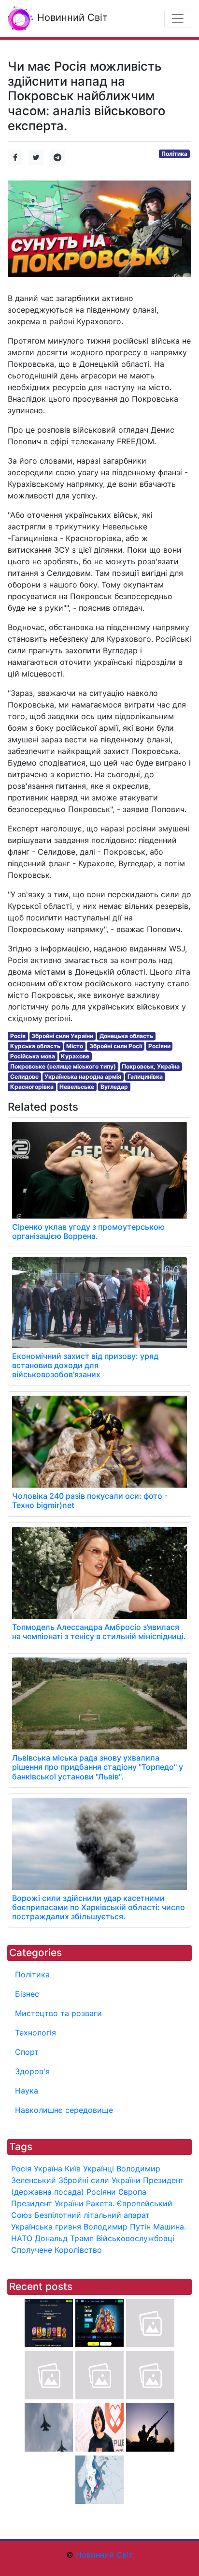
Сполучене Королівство (57, 2250)
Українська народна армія (83, 1077)
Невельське (77, 1087)
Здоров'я (32, 2071)
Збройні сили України (62, 1036)
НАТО (22, 2238)
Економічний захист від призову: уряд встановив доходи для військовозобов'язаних (85, 1365)
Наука (27, 2091)
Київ (73, 2169)
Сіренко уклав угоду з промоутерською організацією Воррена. (88, 1231)
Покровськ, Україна (151, 1066)
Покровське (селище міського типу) (63, 1066)
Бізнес (27, 1994)
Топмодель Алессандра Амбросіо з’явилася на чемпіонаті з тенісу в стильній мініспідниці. (99, 1632)
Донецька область (126, 1036)
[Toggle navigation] (178, 18)
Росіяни (159, 1046)
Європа (132, 2192)
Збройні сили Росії (116, 1046)
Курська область (35, 1046)
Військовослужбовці (135, 2238)
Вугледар (114, 1087)
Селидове (24, 1077)
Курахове (75, 1056)
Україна (48, 2169)
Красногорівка (32, 1087)
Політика (174, 154)
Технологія (36, 2033)
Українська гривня (46, 2227)
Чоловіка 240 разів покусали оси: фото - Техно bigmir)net (90, 1500)
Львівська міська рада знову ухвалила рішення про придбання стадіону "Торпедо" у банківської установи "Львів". (98, 1767)
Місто (75, 1046)
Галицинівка (145, 1077)
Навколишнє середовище (64, 2110)
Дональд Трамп (64, 2238)
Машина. (170, 2227)
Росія (18, 1036)
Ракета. (100, 2203)
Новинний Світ (71, 17)
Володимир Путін (117, 2227)
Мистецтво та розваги (58, 2013)
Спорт (27, 2052)
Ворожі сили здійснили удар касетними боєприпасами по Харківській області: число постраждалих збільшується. (99, 1907)
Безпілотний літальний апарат (92, 2215)
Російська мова (33, 1056)
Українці (99, 2169)
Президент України (47, 2203)
